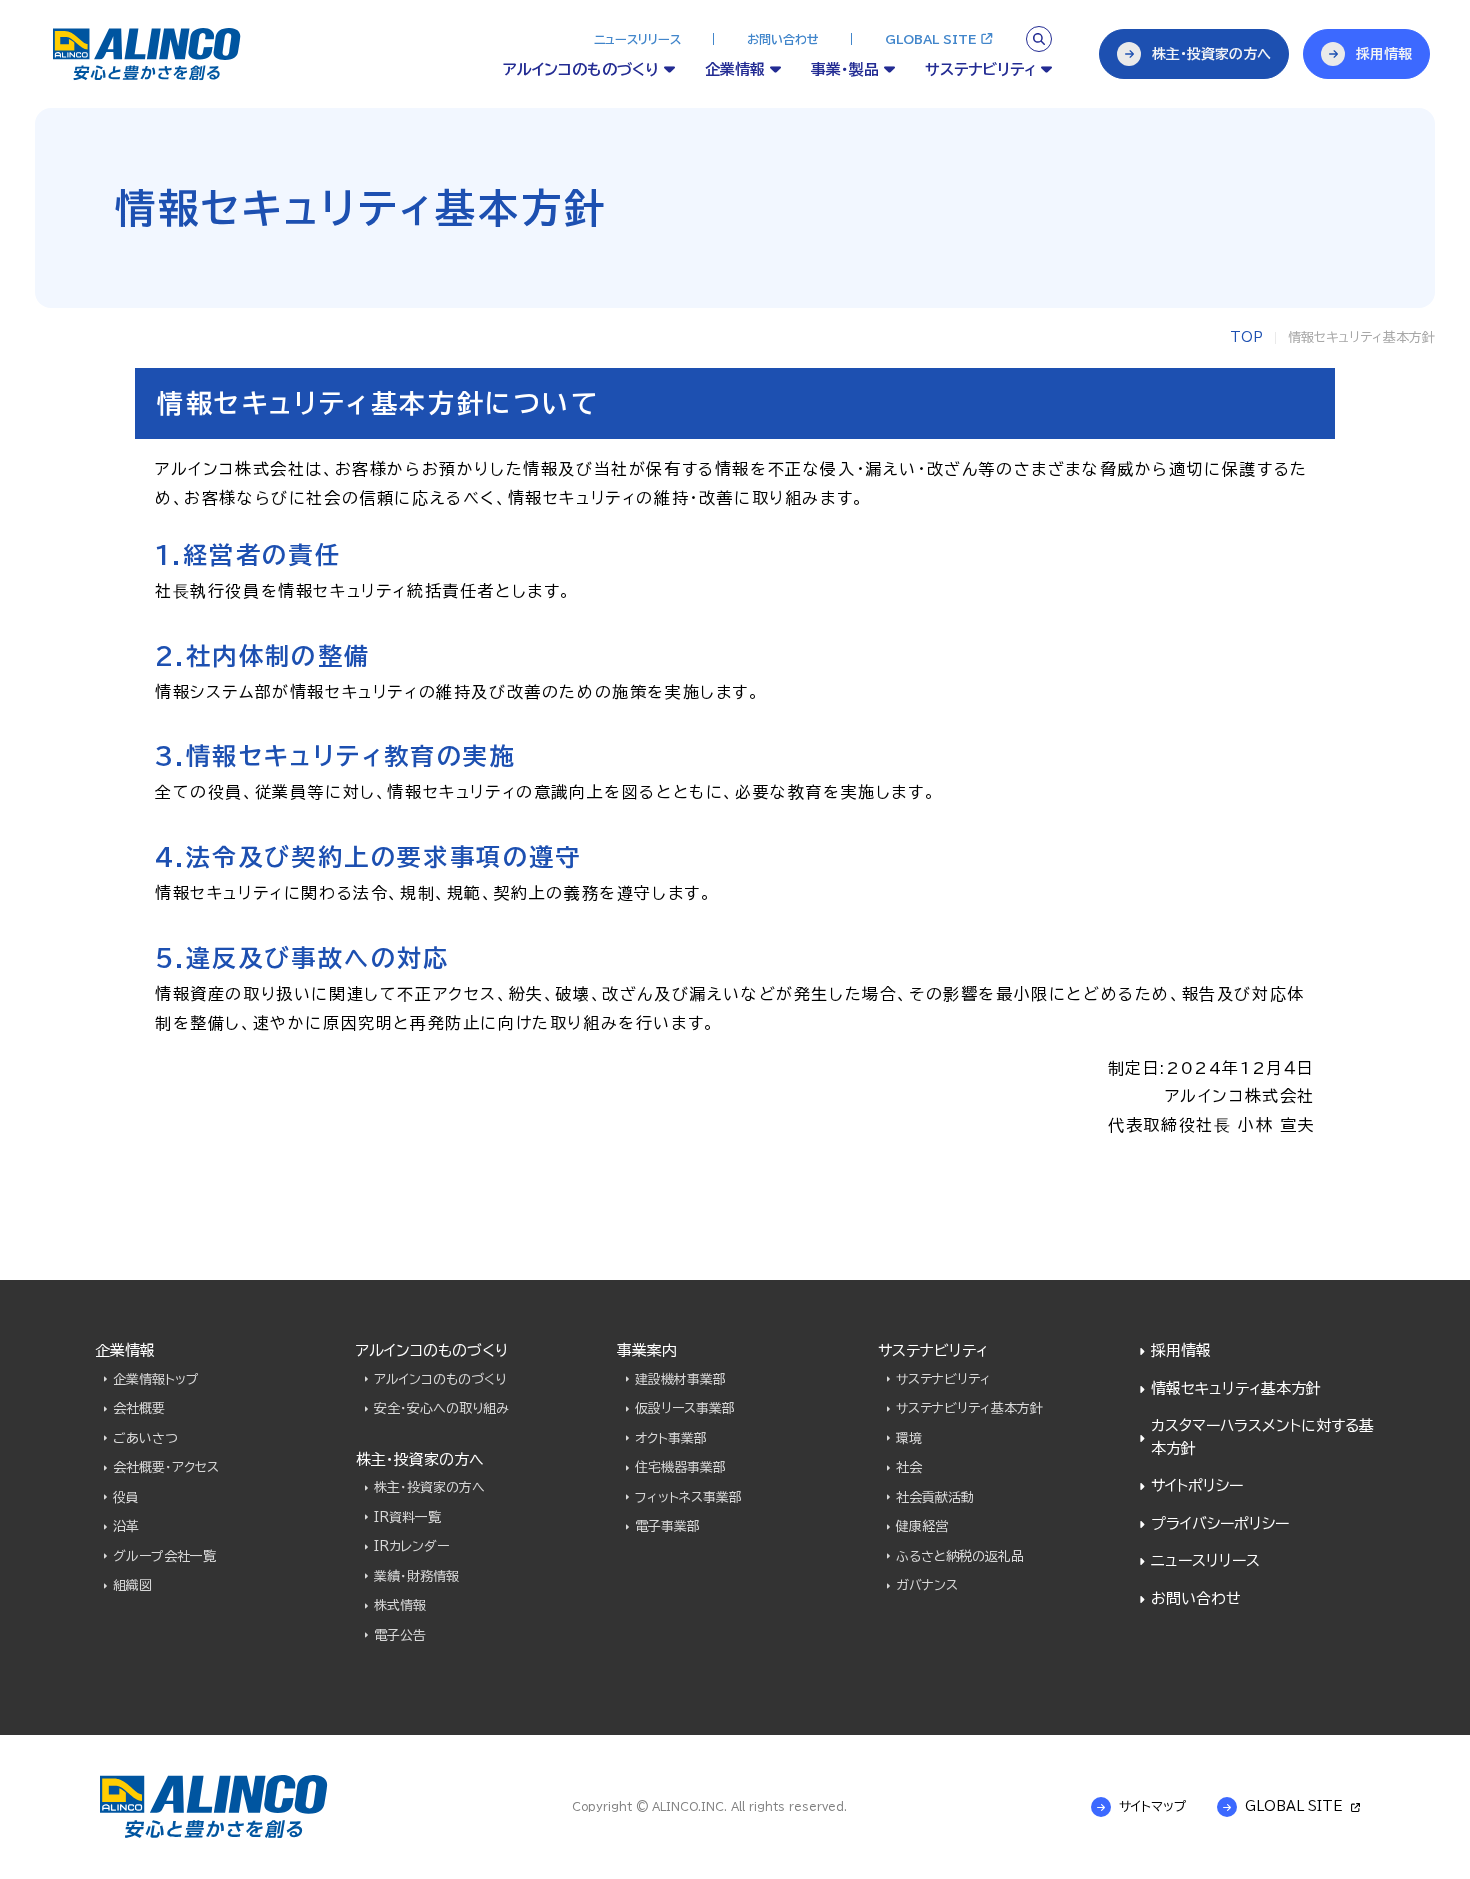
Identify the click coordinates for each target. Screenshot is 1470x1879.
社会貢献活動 (935, 1497)
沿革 (126, 1526)
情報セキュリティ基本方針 (1236, 1388)
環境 (909, 1438)
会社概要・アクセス (166, 1467)
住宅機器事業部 (680, 1467)
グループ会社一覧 (164, 1556)
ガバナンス (927, 1585)
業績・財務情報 (416, 1576)
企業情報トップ (156, 1379)
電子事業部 (667, 1526)
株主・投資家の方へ (429, 1487)
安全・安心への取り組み (441, 1408)
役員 (126, 1497)
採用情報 (1181, 1350)
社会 (909, 1467)
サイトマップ (1153, 1806)
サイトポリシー (1197, 1485)
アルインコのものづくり (440, 1379)
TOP (1246, 337)
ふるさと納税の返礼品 (960, 1556)
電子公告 (400, 1635)
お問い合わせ (783, 39)
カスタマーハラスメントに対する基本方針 (1262, 1437)
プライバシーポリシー (1220, 1523)
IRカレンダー (411, 1546)
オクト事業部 (671, 1438)
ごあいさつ (145, 1438)
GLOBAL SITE (930, 39)
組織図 (132, 1585)
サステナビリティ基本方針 (969, 1408)
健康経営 (922, 1526)
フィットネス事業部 (688, 1497)
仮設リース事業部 (685, 1408)
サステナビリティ (943, 1379)
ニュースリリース (637, 39)
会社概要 (139, 1408)
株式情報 (400, 1605)
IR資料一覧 (407, 1517)
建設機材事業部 (680, 1379)
